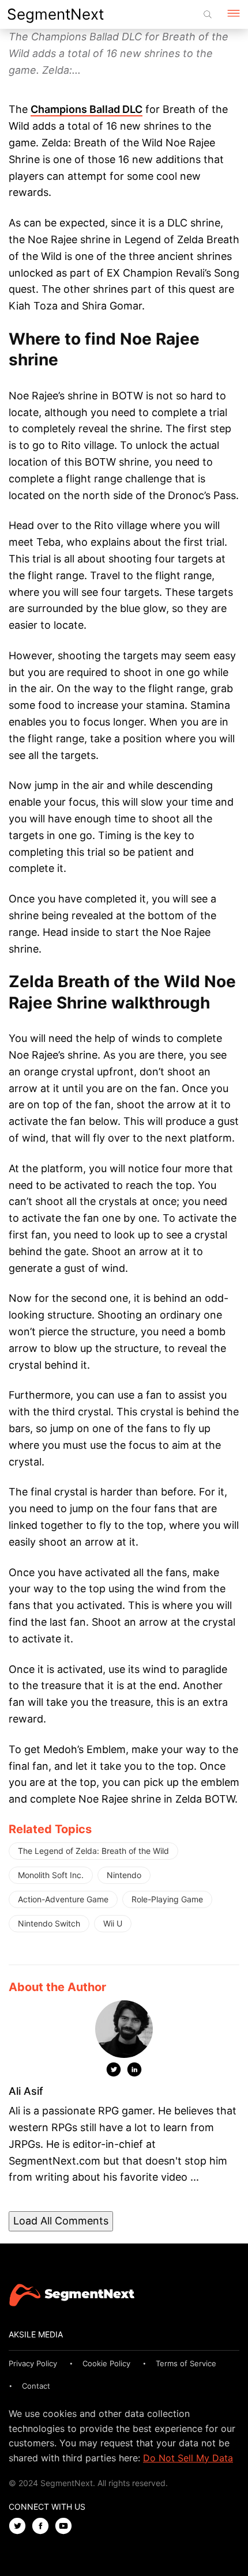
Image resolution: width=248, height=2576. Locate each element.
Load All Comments (61, 2221)
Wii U (113, 1923)
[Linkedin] (134, 2072)
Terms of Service (186, 2363)
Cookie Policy (106, 2363)
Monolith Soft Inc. (51, 1875)
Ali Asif (26, 2091)
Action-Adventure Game (63, 1899)
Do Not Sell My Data (188, 2458)
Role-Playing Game (167, 1899)
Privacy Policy (33, 2363)
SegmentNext (55, 14)
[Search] (208, 14)
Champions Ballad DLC (87, 109)
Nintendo (124, 1875)
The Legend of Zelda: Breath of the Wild (93, 1851)
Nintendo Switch (49, 1923)
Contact (36, 2386)
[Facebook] (43, 2527)
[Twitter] (114, 2072)
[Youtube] (66, 2527)
